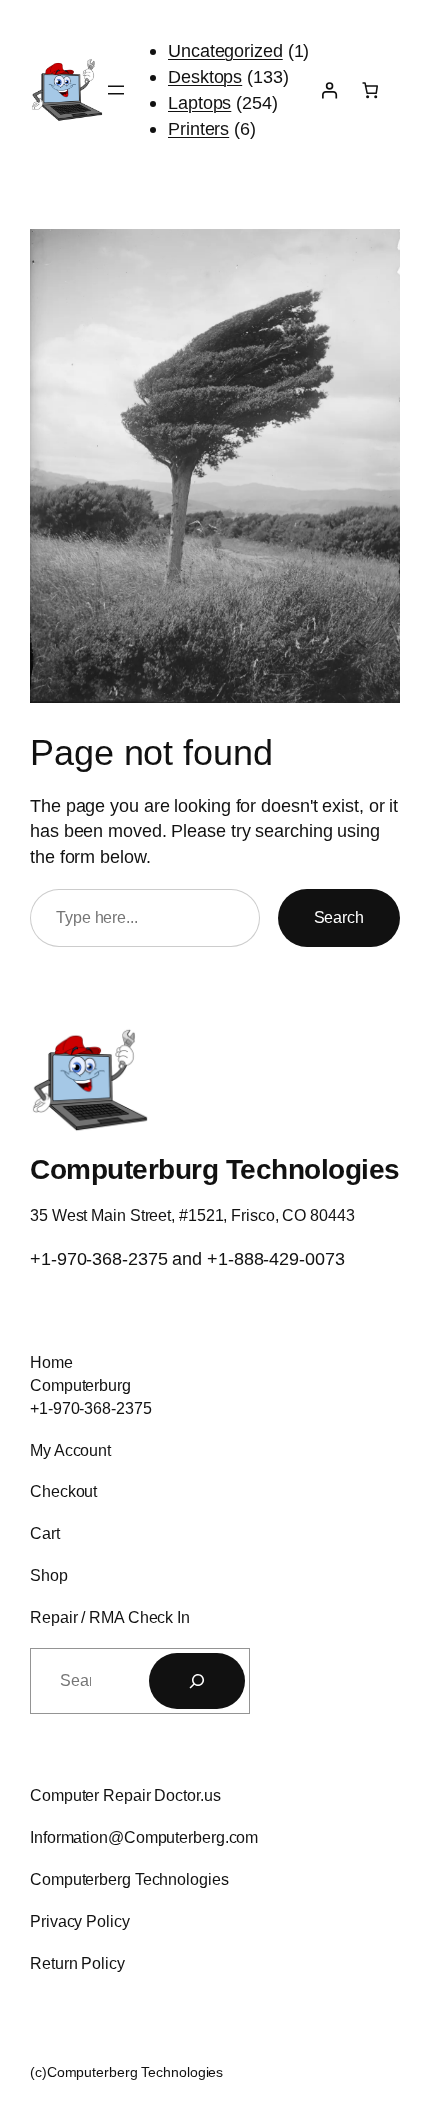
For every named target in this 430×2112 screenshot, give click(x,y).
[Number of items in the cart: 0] (370, 90)
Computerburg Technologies (215, 1169)
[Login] (329, 90)
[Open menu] (116, 90)
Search (339, 917)
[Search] (197, 1681)
